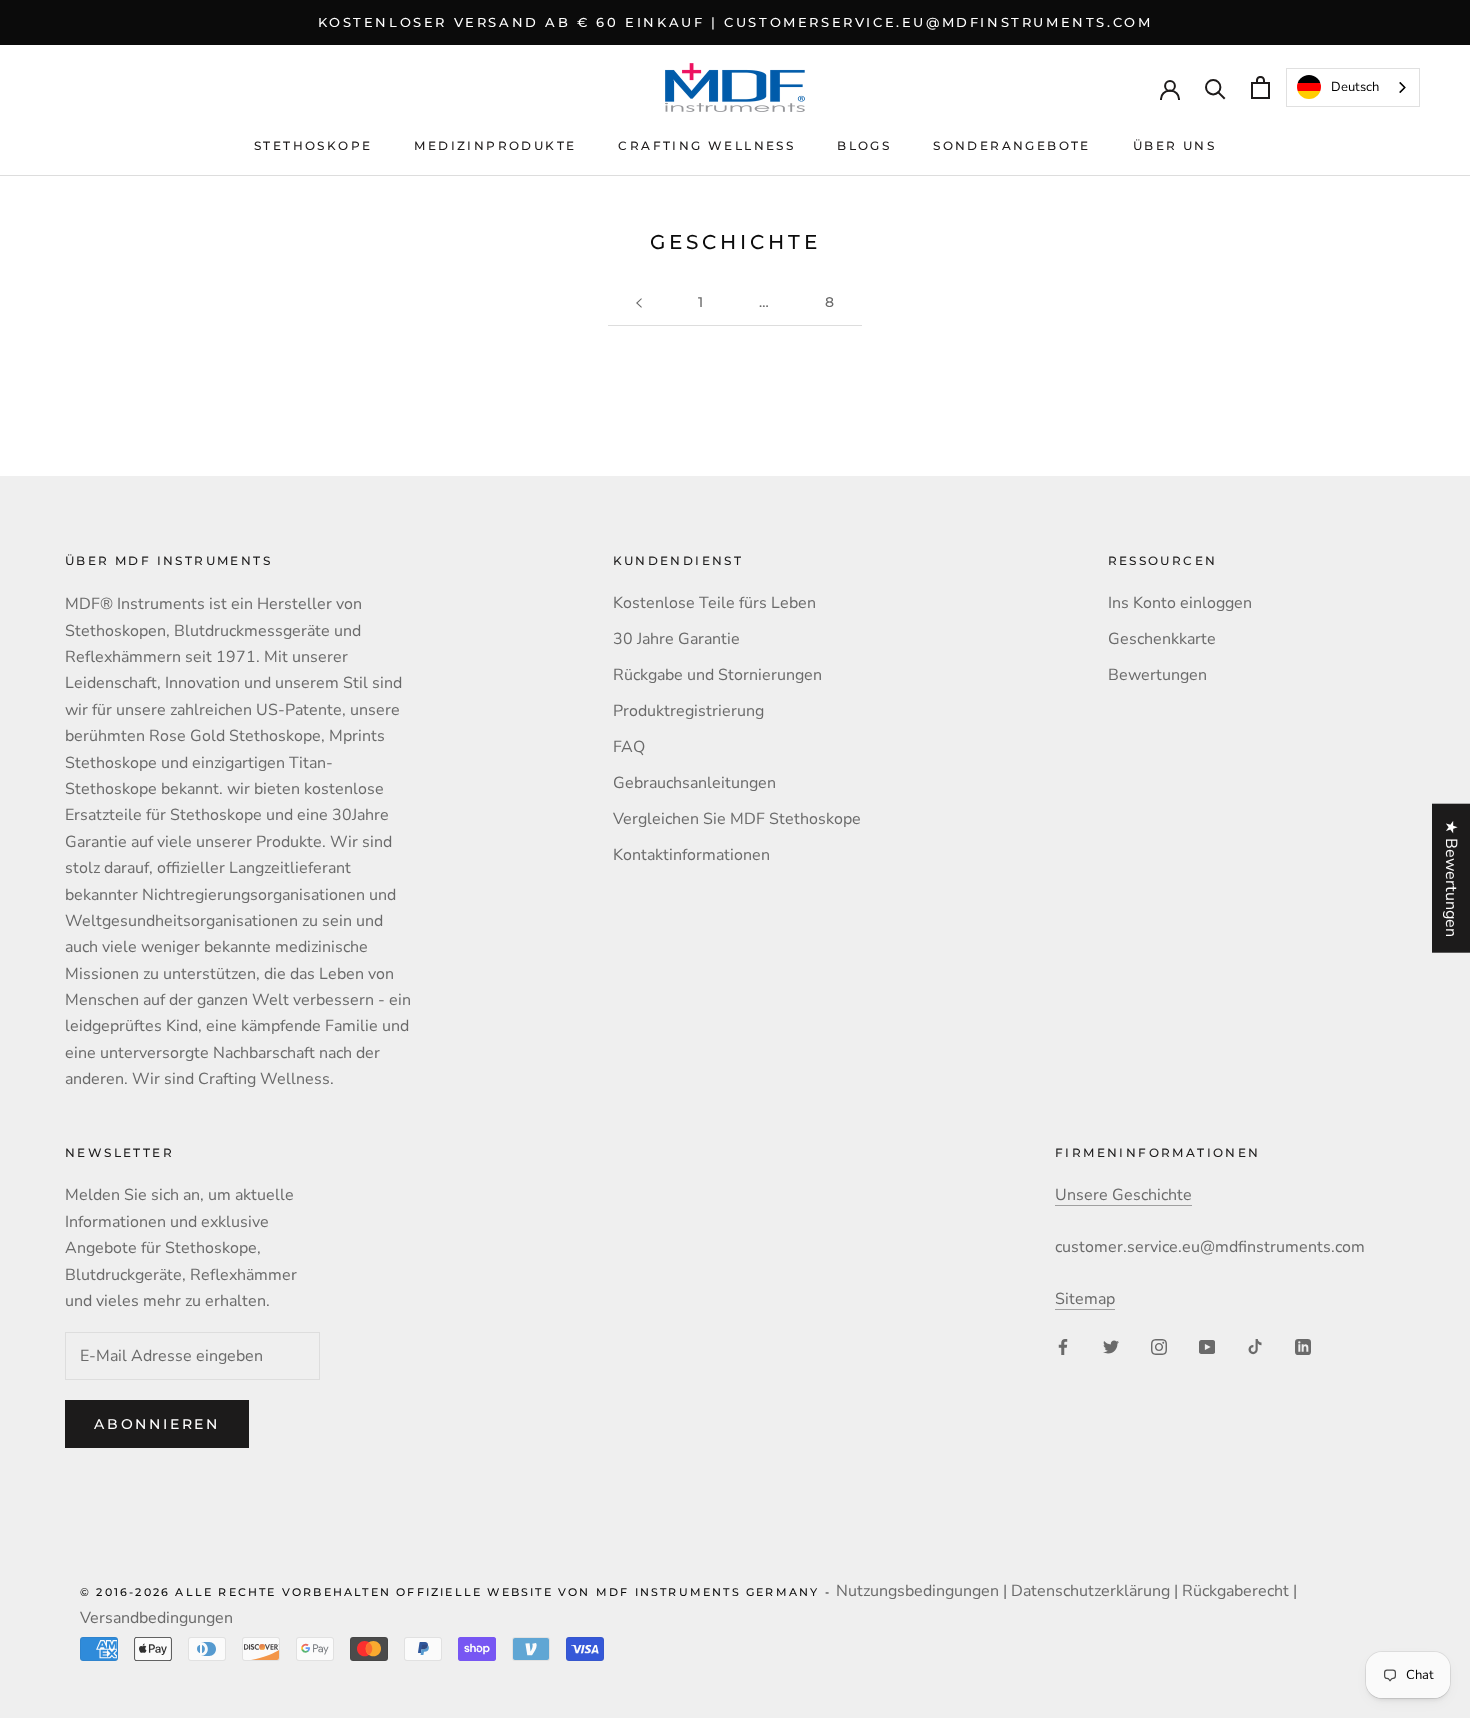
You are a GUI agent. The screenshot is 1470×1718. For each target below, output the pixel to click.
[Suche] (1215, 87)
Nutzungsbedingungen (917, 1591)
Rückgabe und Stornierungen (717, 675)
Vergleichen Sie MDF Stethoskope (737, 819)
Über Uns (1174, 145)
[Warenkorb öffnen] (1260, 87)
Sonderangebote (1012, 145)
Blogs (864, 145)
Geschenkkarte (1162, 639)
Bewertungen (1157, 675)
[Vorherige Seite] (639, 302)
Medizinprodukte (495, 145)
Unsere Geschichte (1123, 1195)
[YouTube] (1207, 1346)
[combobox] (1353, 87)
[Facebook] (1063, 1346)
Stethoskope (313, 145)
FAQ (629, 747)
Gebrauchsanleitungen (694, 783)
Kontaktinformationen (691, 855)
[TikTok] (1255, 1346)
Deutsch (1355, 87)
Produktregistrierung (688, 711)
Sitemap (1085, 1299)
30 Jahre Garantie (676, 639)
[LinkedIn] (1303, 1346)
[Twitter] (1111, 1346)
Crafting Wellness (706, 145)
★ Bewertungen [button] (1451, 878)
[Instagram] (1159, 1346)
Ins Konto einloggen (1180, 603)
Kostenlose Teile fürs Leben (714, 603)
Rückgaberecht (1235, 1591)
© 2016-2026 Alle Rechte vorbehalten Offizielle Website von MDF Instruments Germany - (458, 1592)
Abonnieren (157, 1424)
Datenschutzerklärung (1090, 1591)
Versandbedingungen (156, 1618)
